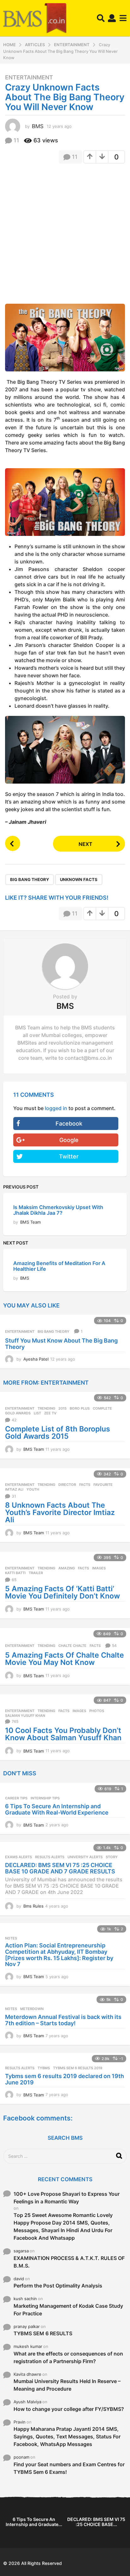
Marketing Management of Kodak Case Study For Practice (68, 2310)
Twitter (69, 1156)
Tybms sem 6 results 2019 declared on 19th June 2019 (65, 2079)
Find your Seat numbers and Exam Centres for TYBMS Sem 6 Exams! (69, 2468)
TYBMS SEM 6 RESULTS (43, 2333)
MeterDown (32, 2009)
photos (97, 1711)
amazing (67, 1568)
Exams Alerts (18, 1857)
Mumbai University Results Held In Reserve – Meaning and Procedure (67, 2385)
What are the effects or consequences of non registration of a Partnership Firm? (68, 2357)
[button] (101, 18)
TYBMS (44, 2068)
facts (85, 1485)
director (67, 1485)
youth (33, 1489)
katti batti (15, 1573)
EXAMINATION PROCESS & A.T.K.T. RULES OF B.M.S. (69, 2262)
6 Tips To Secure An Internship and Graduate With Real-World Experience (57, 1809)
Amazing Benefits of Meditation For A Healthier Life (59, 1266)
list (37, 1413)
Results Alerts (50, 1857)
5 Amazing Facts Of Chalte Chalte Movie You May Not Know (65, 1659)
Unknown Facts (79, 879)
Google (69, 1140)
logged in (56, 1108)
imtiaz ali (14, 1489)
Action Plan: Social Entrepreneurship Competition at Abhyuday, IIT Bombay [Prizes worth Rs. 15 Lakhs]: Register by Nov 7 (59, 1955)
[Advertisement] (65, 235)
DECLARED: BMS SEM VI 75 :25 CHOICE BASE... (96, 2522)
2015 (62, 1408)
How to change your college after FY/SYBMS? (69, 2409)
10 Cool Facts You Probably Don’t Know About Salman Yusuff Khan (63, 1734)
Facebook (69, 1124)
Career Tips (16, 1798)
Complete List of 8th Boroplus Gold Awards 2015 (58, 1433)
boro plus (80, 1408)
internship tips (45, 1798)
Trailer (36, 1573)
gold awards (18, 1413)
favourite (103, 1485)
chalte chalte (72, 1646)
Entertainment (29, 78)
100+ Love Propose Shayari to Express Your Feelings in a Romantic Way (67, 2198)
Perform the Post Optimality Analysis (58, 2286)
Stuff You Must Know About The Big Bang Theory (61, 1344)
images (99, 1568)
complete (102, 1408)
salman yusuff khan (25, 1716)
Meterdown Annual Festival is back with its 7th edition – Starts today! (63, 2020)
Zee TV (50, 1413)
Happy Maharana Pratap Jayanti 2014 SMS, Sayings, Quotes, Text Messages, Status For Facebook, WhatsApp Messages (67, 2436)
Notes (11, 1938)
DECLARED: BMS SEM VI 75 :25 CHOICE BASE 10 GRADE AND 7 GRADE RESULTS (60, 1868)
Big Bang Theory (30, 879)
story (112, 1857)
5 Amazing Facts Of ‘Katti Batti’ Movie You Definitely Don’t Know (62, 1592)
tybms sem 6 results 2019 (78, 2068)
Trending (46, 1408)
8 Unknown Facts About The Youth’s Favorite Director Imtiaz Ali (60, 1512)
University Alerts (85, 1857)
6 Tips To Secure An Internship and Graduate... (34, 2522)
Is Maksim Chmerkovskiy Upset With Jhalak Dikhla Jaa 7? (58, 1210)
